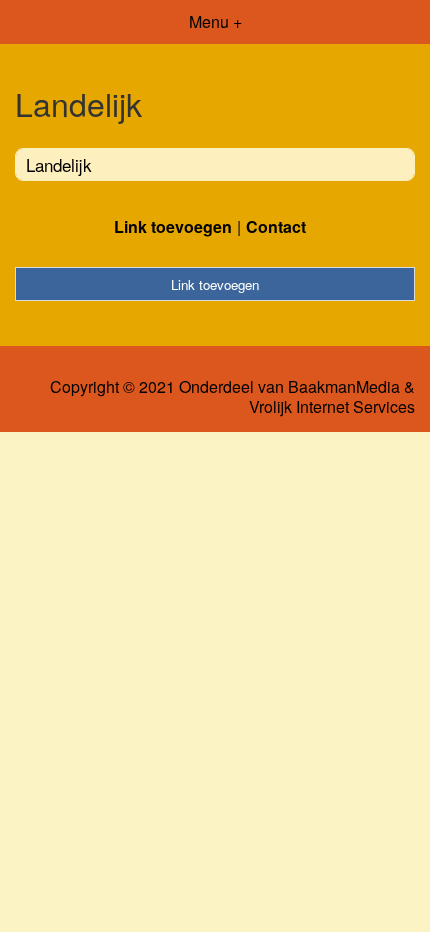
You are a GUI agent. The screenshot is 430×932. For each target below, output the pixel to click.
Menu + (215, 21)
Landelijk (59, 164)
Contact (276, 226)
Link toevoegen (173, 226)
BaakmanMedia (344, 387)
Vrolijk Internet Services (332, 407)
